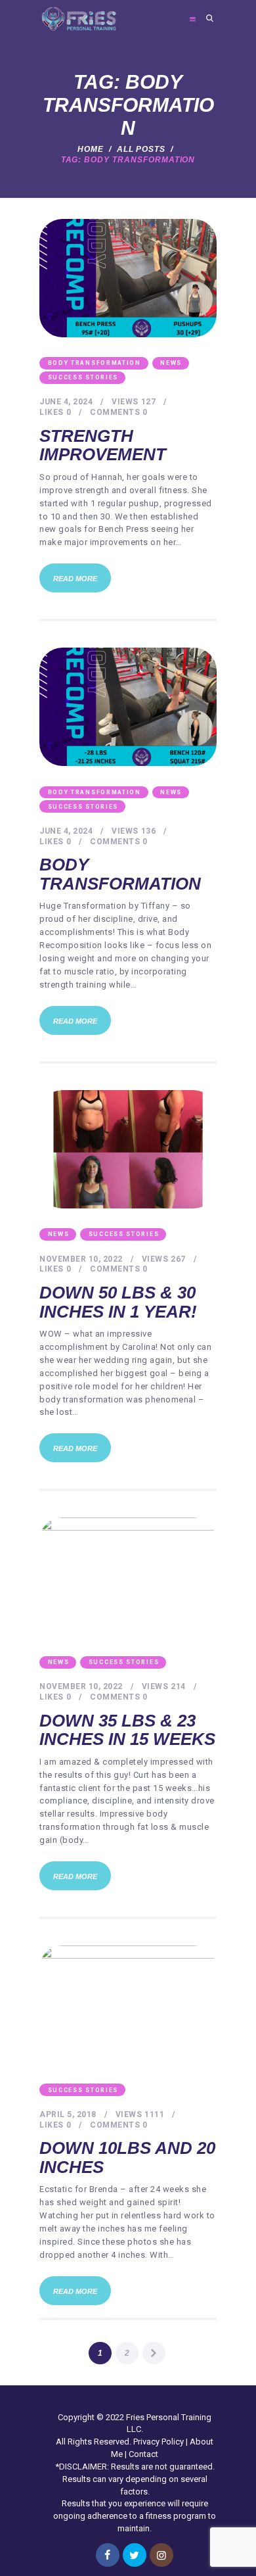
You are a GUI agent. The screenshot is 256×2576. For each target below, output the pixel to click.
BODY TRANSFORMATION (95, 363)
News (171, 363)
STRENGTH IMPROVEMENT (103, 445)
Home (91, 149)
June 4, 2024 (66, 402)
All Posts (141, 149)
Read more (75, 579)
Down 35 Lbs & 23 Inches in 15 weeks (127, 1730)
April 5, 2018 (68, 2114)
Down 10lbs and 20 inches (127, 2158)
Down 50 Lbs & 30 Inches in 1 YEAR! (118, 1302)
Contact (143, 2454)
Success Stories (83, 377)
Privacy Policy (159, 2442)
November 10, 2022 (81, 1259)
